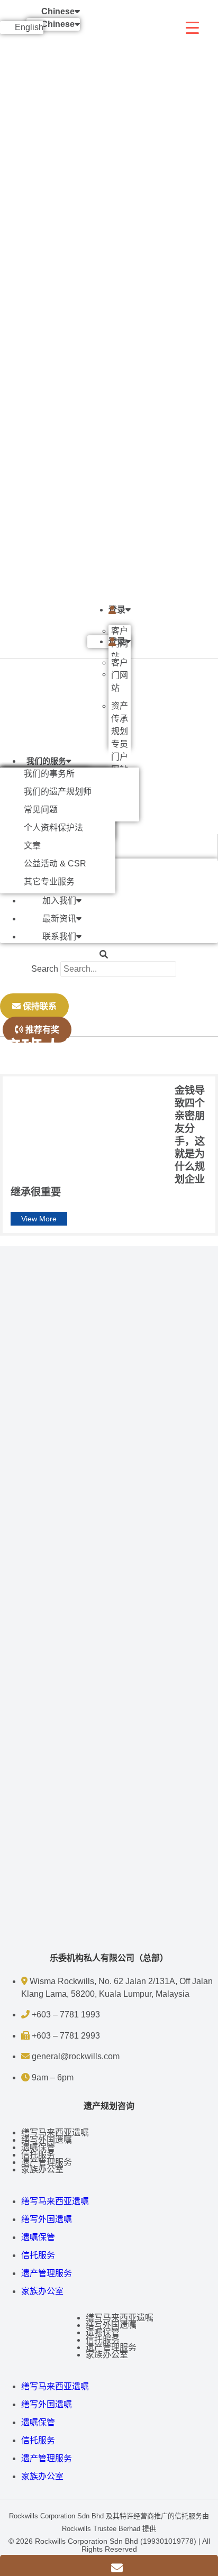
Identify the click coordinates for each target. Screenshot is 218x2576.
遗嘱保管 (38, 2147)
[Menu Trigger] (192, 28)
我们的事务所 (49, 774)
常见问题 (41, 810)
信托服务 (38, 2155)
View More (39, 1219)
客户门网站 (120, 675)
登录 (117, 610)
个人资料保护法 (53, 828)
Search (45, 969)
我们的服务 (46, 761)
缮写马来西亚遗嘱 (55, 2132)
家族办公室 (42, 2169)
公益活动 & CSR (55, 864)
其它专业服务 (49, 881)
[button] (104, 955)
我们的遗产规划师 (58, 792)
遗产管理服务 (47, 2162)
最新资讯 (59, 919)
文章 (32, 846)
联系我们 (59, 937)
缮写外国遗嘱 (47, 2140)
